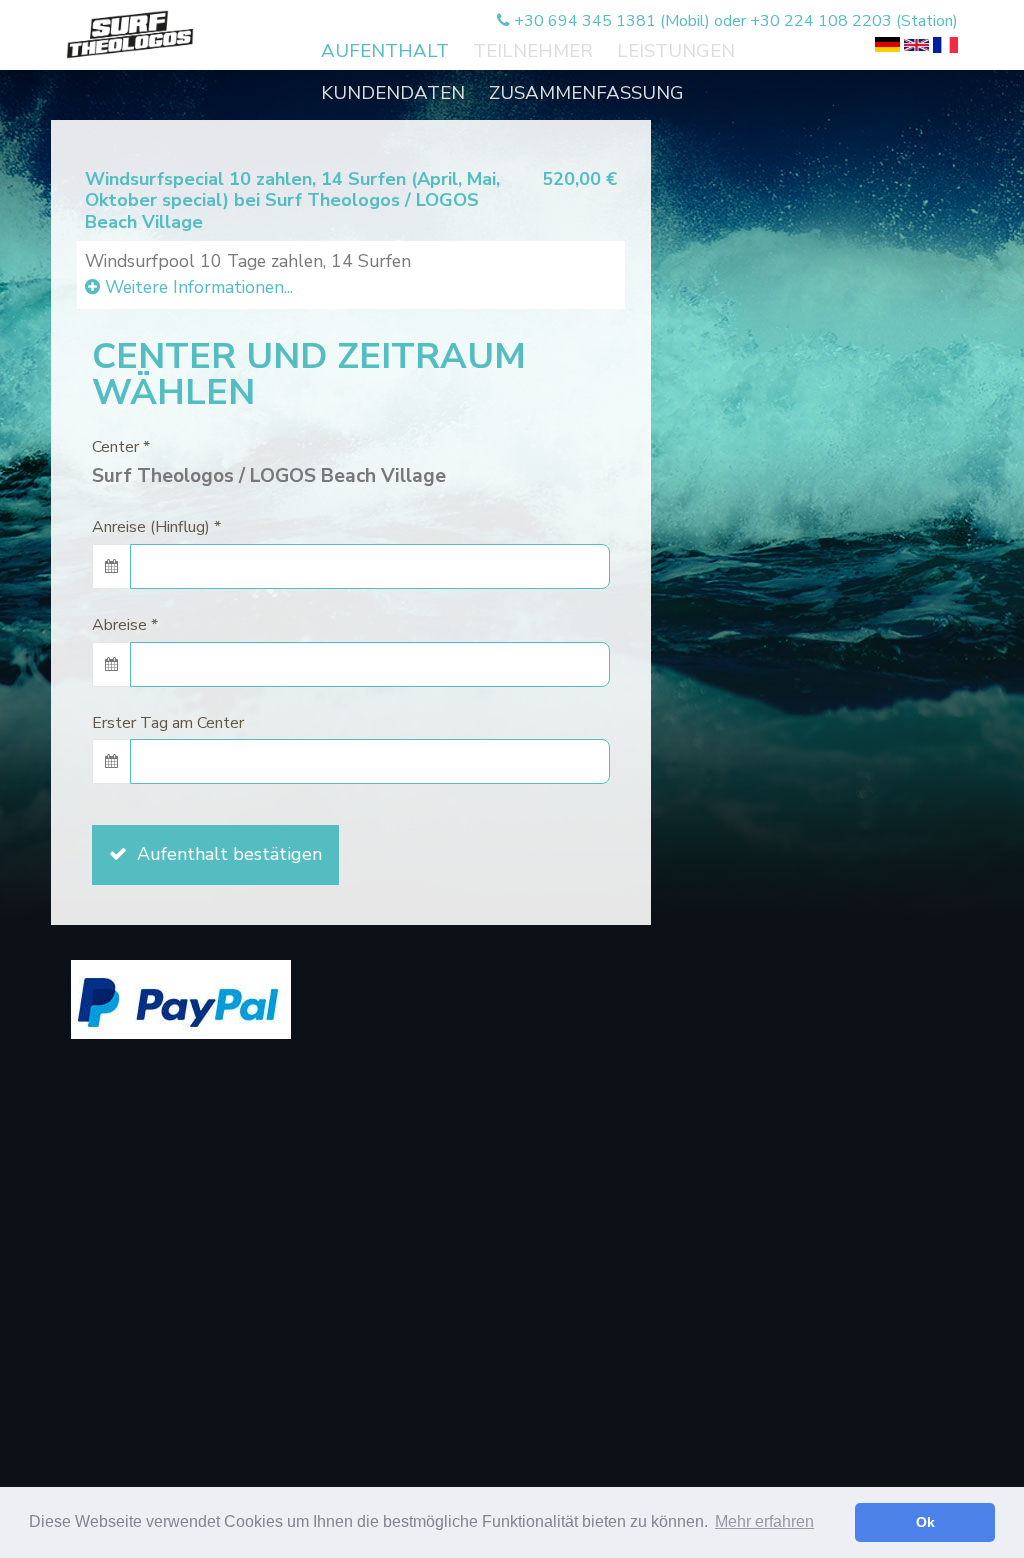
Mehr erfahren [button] (764, 1521)
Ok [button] (925, 1522)
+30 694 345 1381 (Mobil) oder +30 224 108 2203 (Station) (734, 21)
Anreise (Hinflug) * (156, 527)
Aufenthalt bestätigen (224, 854)
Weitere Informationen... (196, 287)
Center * (121, 447)
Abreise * (125, 625)
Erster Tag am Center (168, 723)
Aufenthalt (385, 51)
